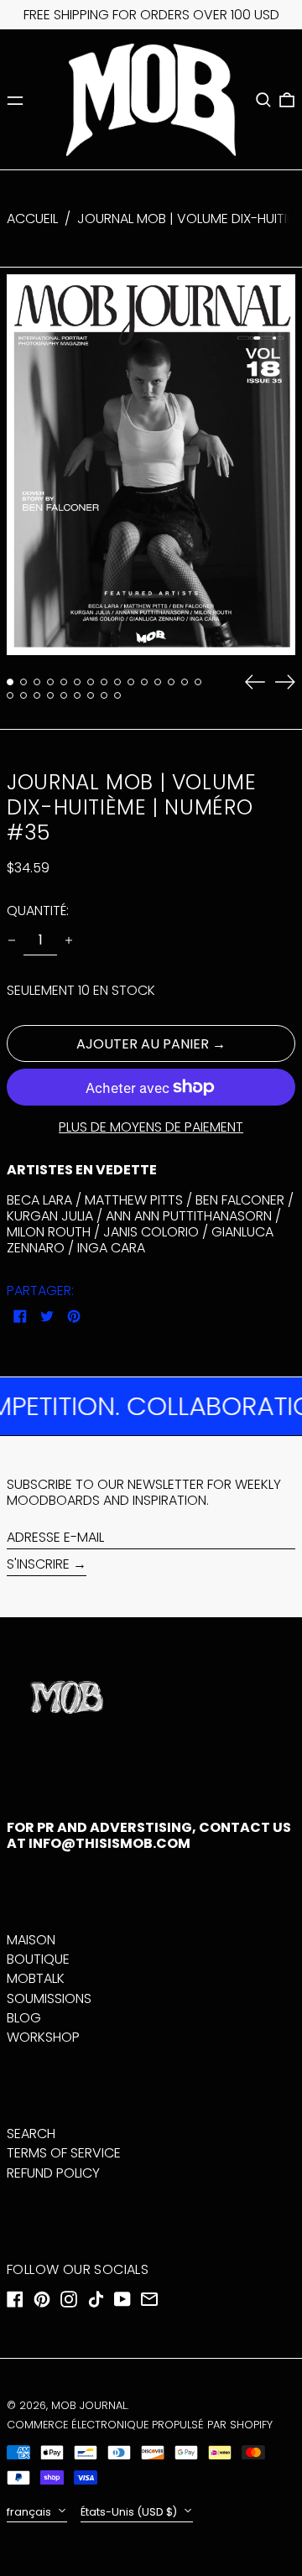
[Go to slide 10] (131, 682)
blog (24, 2018)
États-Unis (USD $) (130, 2512)
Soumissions (49, 1998)
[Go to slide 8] (104, 682)
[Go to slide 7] (91, 682)
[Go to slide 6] (77, 682)
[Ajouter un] (69, 940)
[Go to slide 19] (50, 695)
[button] (263, 100)
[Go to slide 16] (10, 695)
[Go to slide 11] (144, 682)
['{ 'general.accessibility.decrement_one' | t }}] (12, 940)
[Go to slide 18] (37, 695)
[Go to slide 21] (77, 695)
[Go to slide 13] (171, 682)
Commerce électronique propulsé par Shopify (140, 2425)
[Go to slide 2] (23, 682)
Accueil (32, 219)
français (30, 2512)
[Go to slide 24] (117, 695)
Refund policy (53, 2173)
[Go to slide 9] (117, 682)
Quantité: (38, 911)
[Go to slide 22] (91, 695)
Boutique (38, 1959)
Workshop (43, 2037)
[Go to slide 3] (37, 682)
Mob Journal (89, 2405)
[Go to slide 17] (23, 695)
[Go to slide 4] (50, 682)
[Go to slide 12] (158, 682)
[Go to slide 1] (10, 682)
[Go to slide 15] (198, 682)
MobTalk (36, 1978)
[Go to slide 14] (185, 682)
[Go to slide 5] (64, 682)
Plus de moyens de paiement (151, 1127)
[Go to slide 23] (104, 695)
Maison (31, 1940)
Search (31, 2134)
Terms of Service (64, 2153)
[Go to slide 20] (64, 695)
